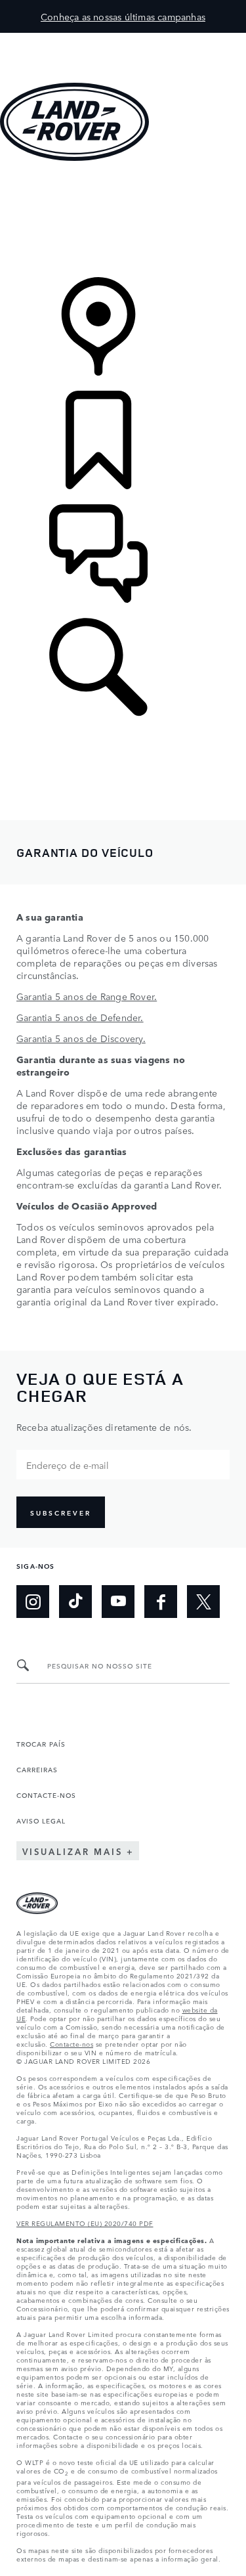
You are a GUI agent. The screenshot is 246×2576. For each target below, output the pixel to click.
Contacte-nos (72, 2043)
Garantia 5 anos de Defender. (80, 1017)
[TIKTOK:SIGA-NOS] (75, 1602)
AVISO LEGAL (41, 1820)
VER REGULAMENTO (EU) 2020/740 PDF (85, 2223)
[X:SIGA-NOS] (203, 1602)
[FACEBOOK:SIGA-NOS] (161, 1602)
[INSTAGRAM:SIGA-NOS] (33, 1602)
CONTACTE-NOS (46, 1795)
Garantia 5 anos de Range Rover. (87, 996)
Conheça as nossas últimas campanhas (123, 16)
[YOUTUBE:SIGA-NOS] (118, 1602)
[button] (123, 39)
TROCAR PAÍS (41, 1743)
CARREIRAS (37, 1769)
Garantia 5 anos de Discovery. (81, 1038)
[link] (123, 220)
